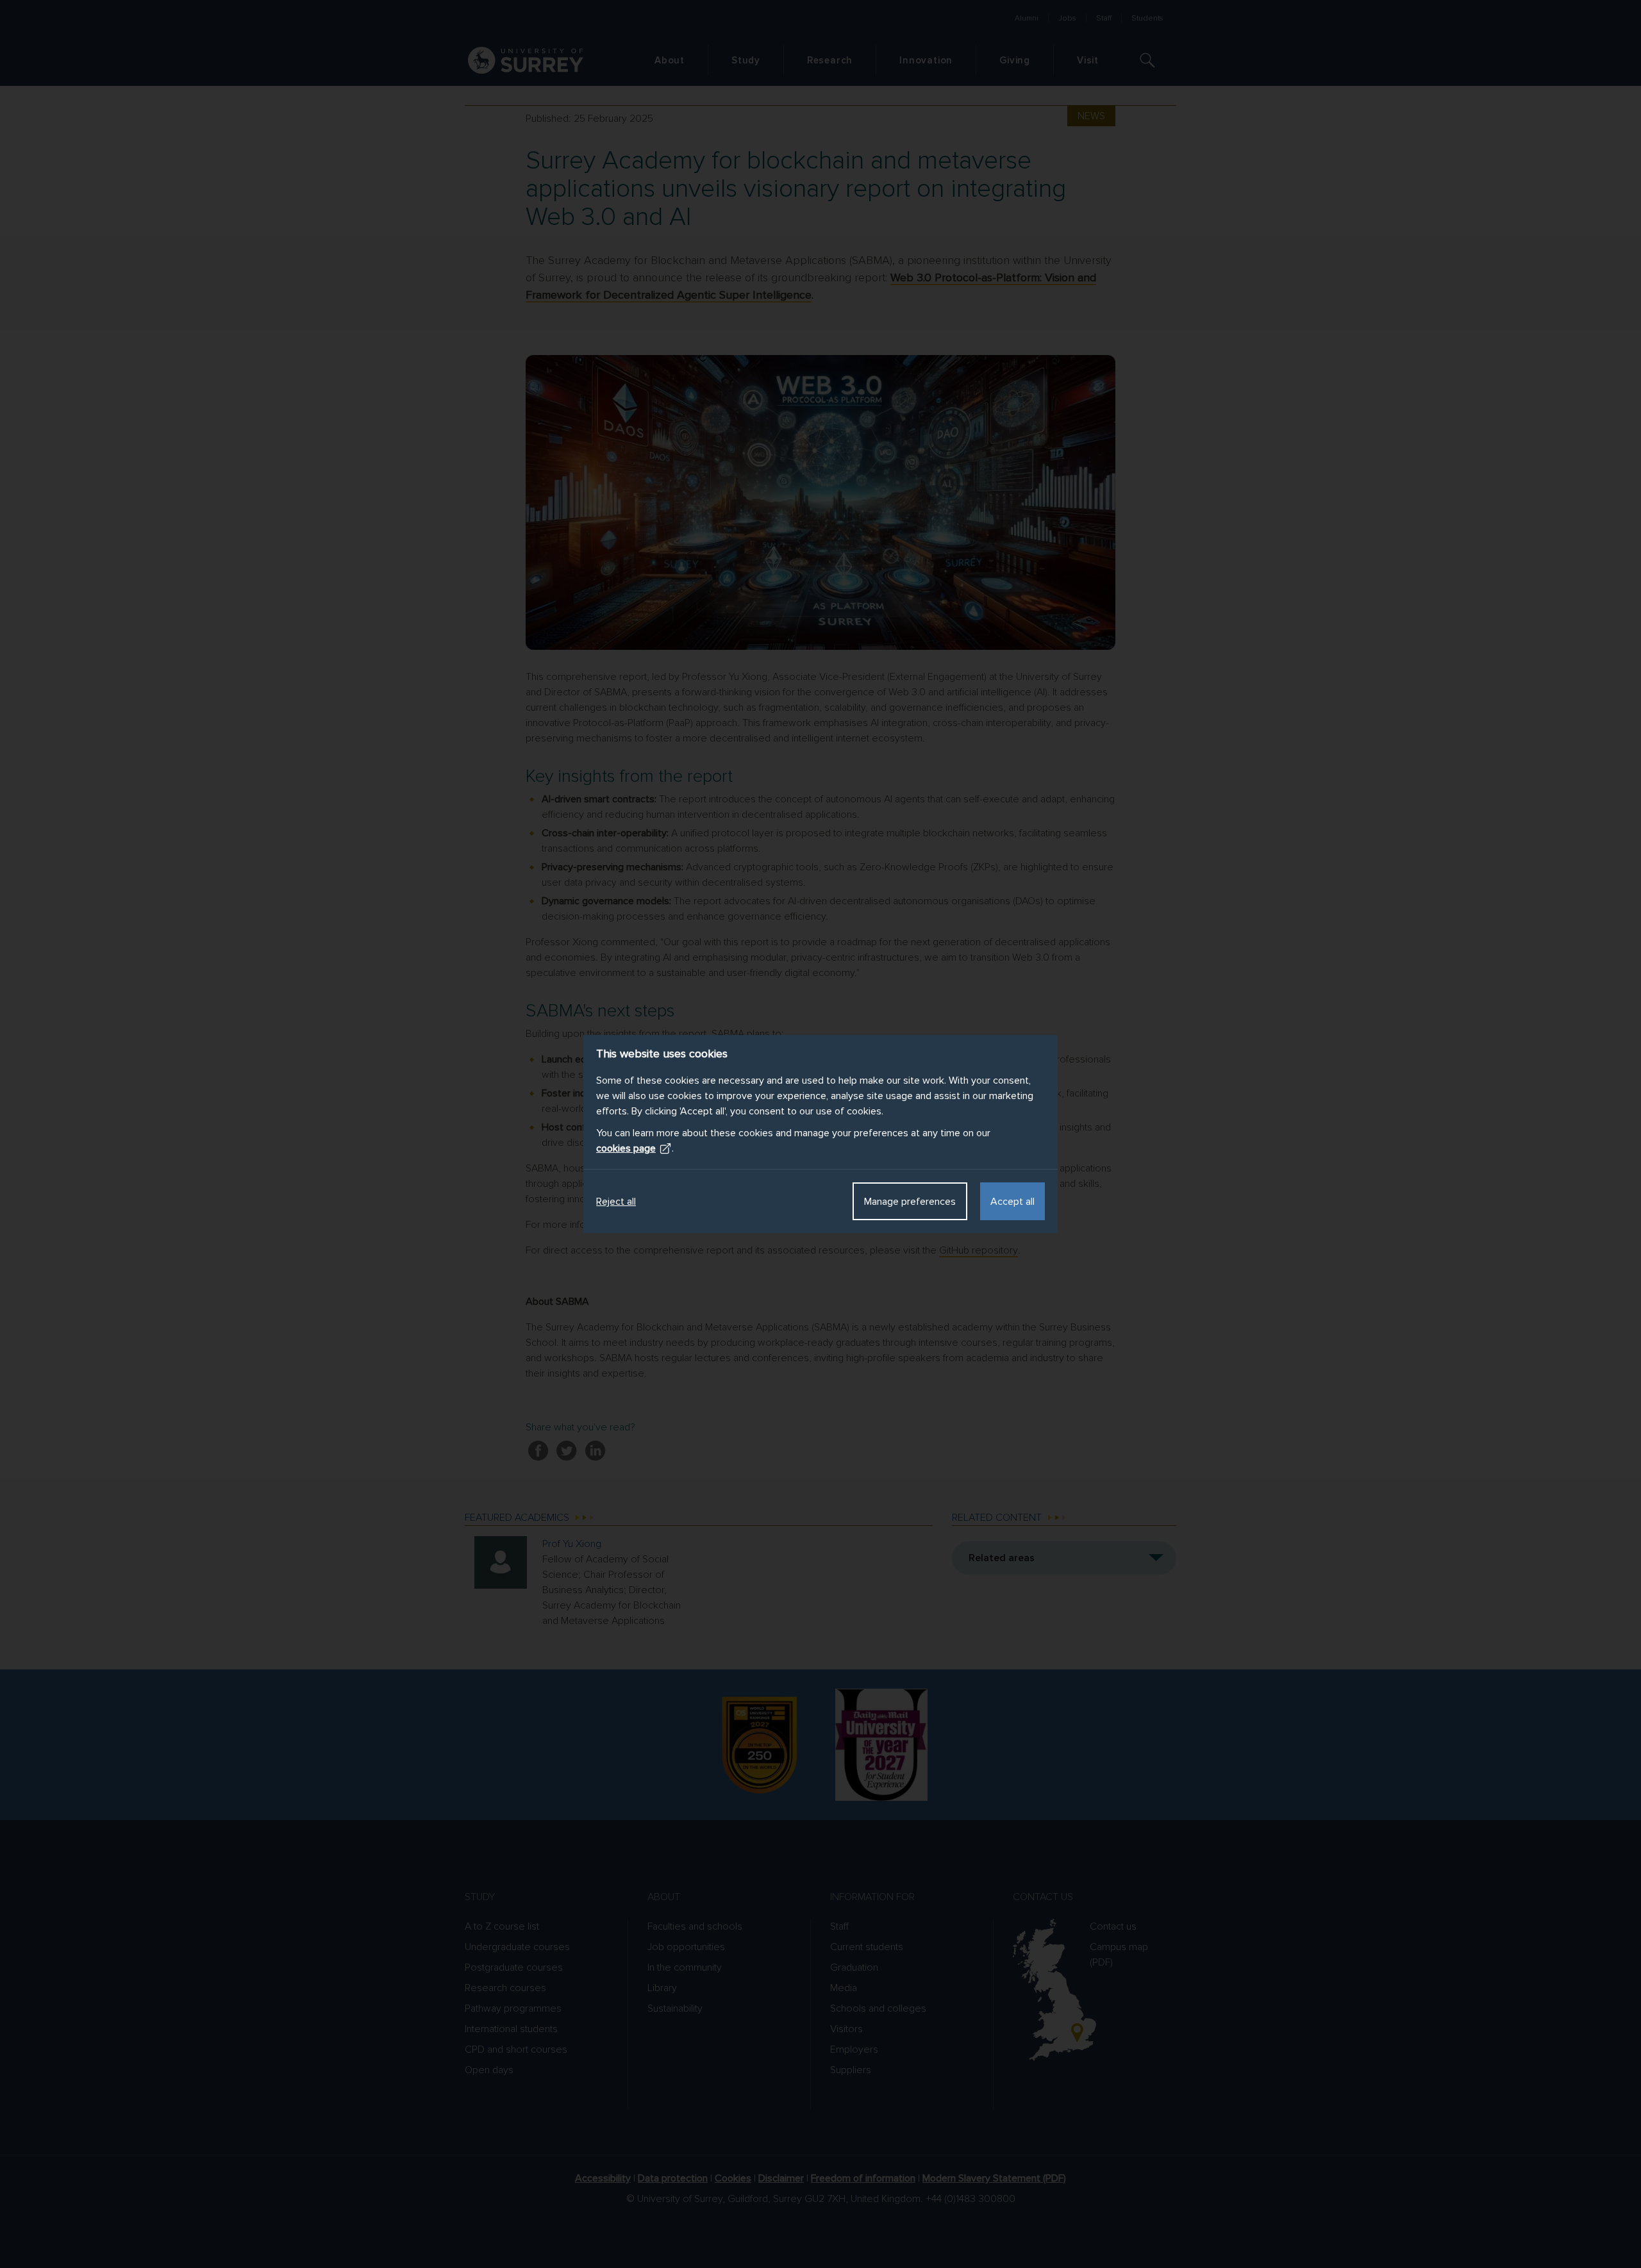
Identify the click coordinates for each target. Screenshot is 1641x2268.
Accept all (1012, 1202)
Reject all (616, 1202)
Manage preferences (910, 1202)
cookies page (626, 1148)
